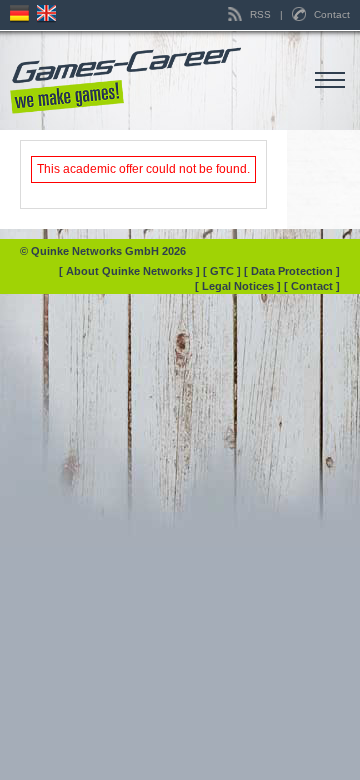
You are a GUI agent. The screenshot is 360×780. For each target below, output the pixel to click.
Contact (330, 14)
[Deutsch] (22, 14)
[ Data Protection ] (292, 271)
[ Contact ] (312, 286)
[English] (49, 14)
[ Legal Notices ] (239, 286)
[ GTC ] (223, 271)
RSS (260, 14)
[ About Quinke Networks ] (131, 271)
